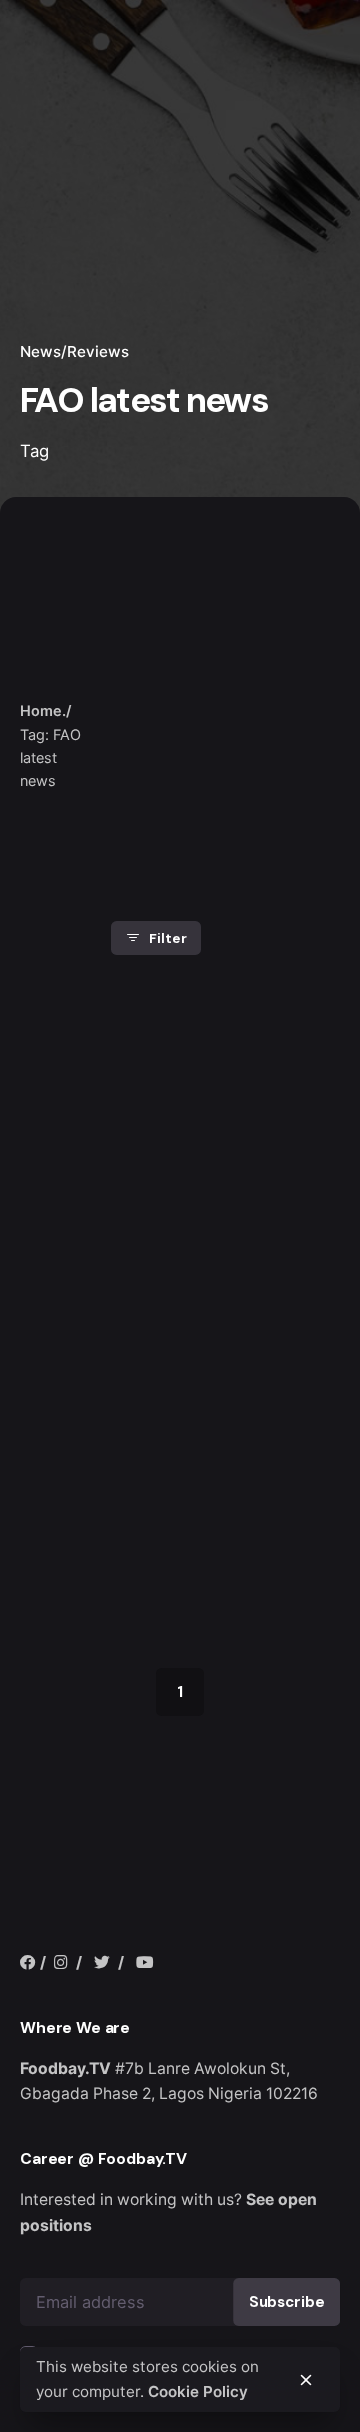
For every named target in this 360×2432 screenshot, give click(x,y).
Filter (167, 938)
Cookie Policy (198, 2391)
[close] (143, 683)
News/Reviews (74, 351)
